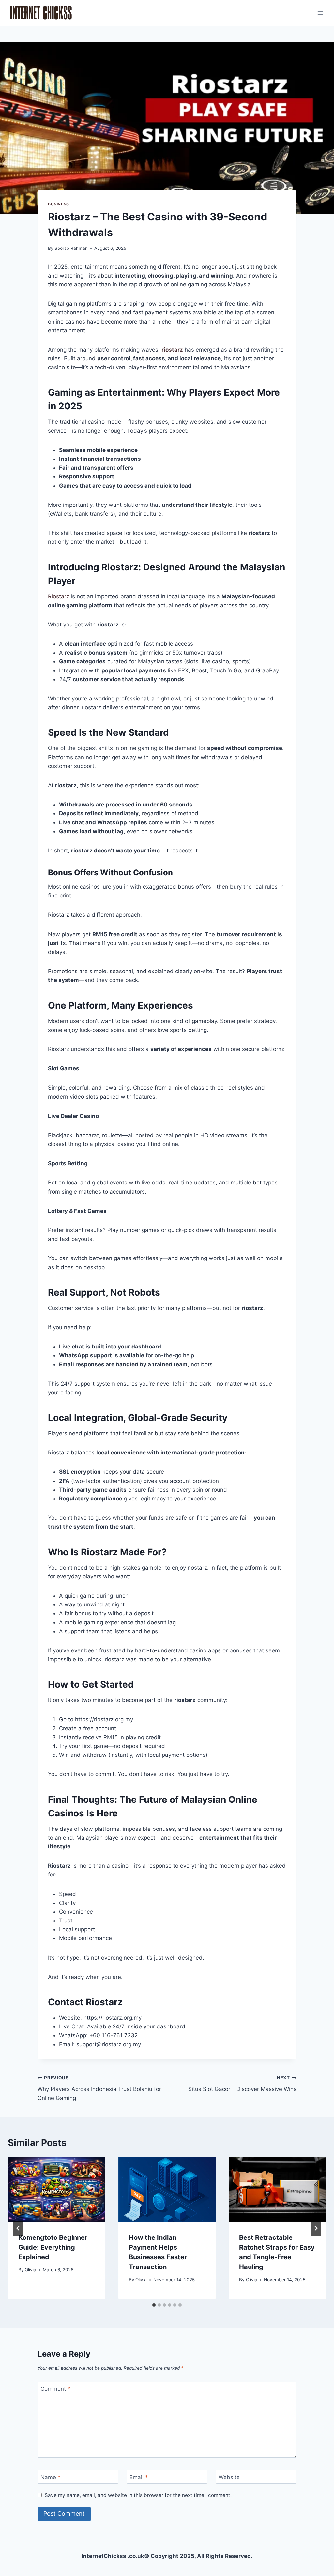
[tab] (154, 2305)
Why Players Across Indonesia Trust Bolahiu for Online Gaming (99, 2088)
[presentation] (57, 2190)
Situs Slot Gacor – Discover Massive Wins (242, 2084)
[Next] (316, 2228)
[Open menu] (320, 13)
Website (229, 2477)
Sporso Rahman (71, 248)
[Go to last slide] (18, 2228)
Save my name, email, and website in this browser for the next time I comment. (138, 2495)
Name (51, 2477)
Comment (55, 2389)
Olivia (30, 2270)
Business (59, 204)
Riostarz (59, 596)
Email (139, 2477)
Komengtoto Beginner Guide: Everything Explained (53, 2247)
